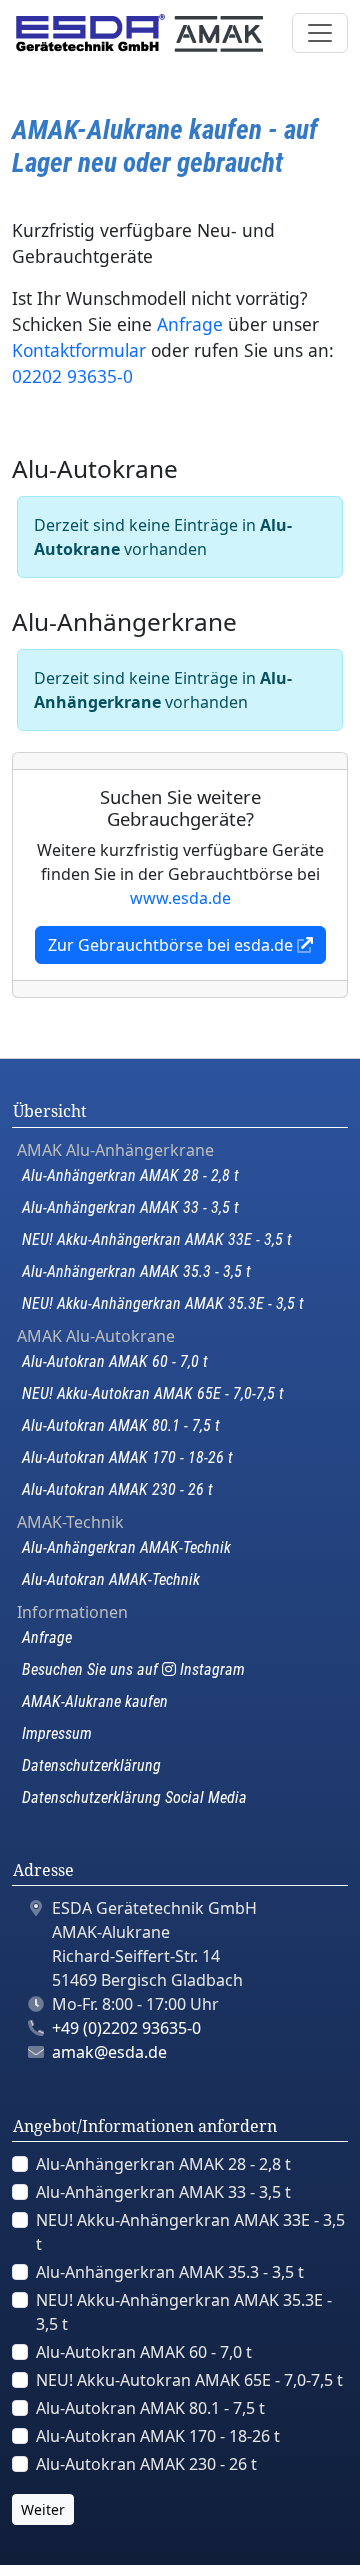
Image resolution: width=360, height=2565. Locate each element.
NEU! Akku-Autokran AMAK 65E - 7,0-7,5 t (153, 1393)
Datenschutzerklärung (91, 1765)
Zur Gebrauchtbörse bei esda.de (172, 945)
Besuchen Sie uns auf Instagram (133, 1669)
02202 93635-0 (72, 376)
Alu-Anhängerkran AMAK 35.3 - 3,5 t (136, 1271)
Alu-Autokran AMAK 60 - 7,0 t (115, 1361)
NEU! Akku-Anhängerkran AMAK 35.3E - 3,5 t (163, 1303)
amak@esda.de (109, 2052)
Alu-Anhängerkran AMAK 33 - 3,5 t (130, 1207)
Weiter (43, 2509)
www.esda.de (180, 898)
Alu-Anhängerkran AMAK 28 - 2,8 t (130, 1175)
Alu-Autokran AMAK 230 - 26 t (117, 1489)
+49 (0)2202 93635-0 (126, 2028)
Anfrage (190, 324)
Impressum (57, 1733)
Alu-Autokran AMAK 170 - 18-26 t (127, 1457)
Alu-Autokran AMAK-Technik (111, 1579)
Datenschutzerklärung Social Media (134, 1797)
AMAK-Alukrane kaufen (95, 1701)
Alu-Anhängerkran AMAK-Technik (126, 1547)
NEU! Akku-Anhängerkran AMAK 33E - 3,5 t (157, 1239)
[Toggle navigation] (320, 33)
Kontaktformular (79, 350)
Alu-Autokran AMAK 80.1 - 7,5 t (121, 1425)
